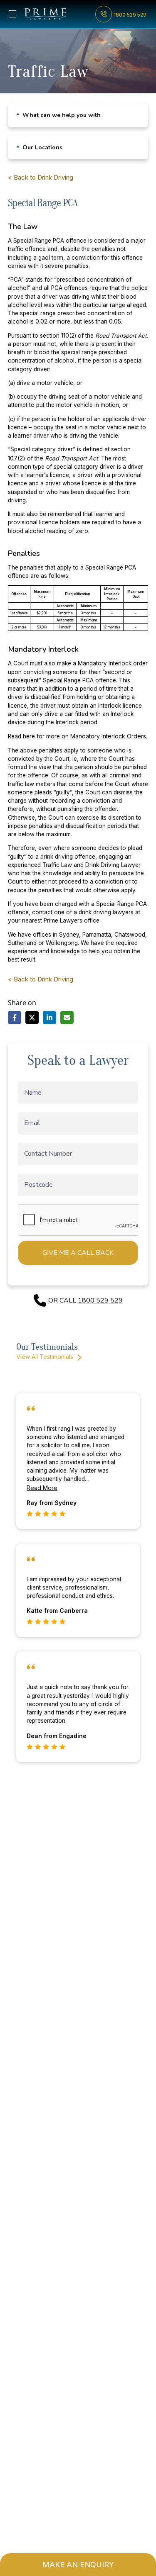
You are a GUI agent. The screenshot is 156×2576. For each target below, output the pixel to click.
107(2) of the (53, 458)
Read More (42, 1488)
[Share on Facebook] (15, 1018)
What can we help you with (62, 115)
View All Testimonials (46, 1357)
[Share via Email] (67, 1018)
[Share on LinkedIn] (50, 1018)
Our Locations (42, 148)
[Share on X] (32, 1018)
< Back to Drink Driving (41, 177)
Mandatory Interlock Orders (108, 736)
